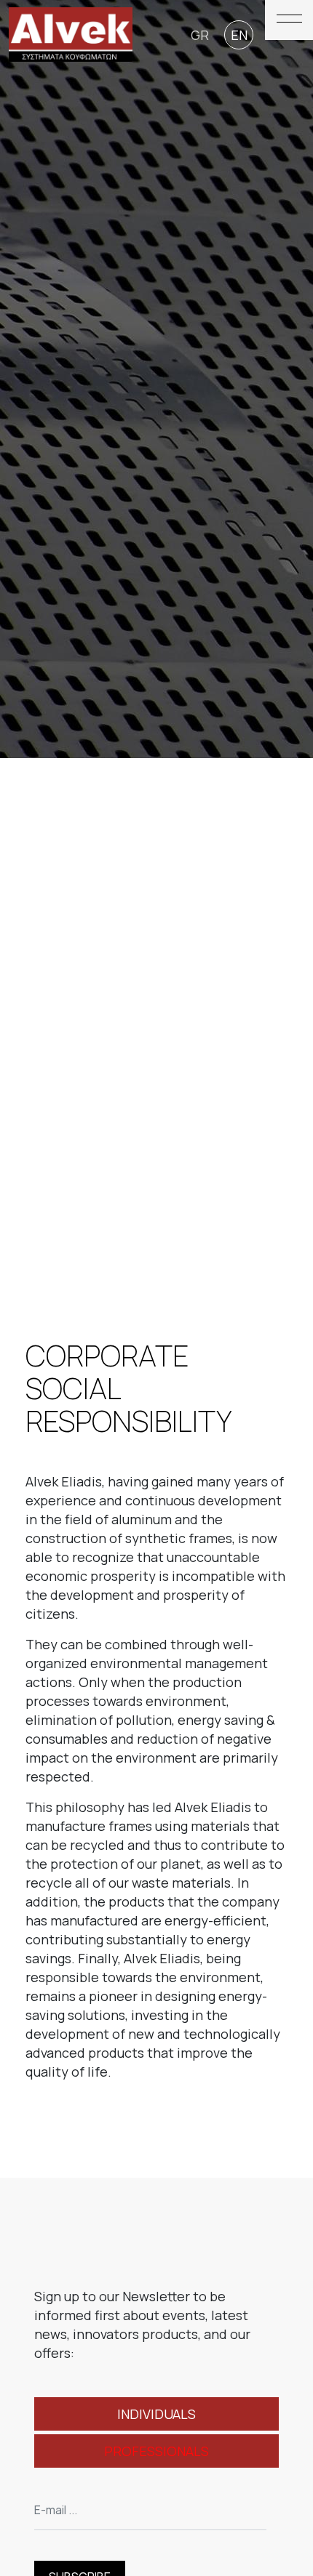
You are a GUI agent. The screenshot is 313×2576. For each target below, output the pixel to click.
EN (239, 35)
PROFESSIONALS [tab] (156, 2451)
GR (200, 35)
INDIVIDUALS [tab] (156, 2414)
